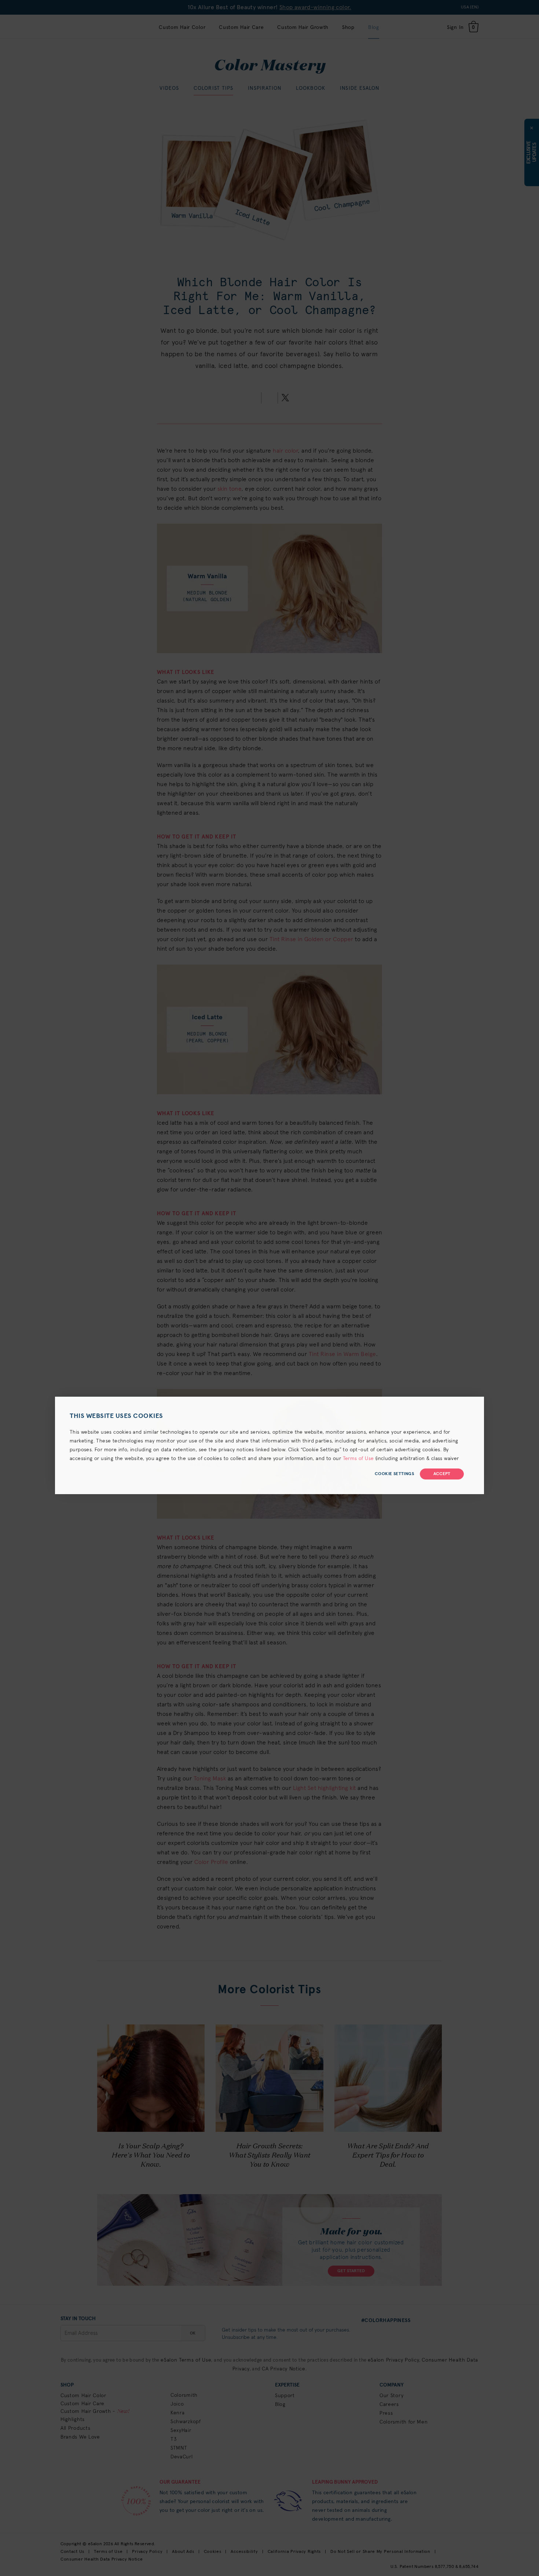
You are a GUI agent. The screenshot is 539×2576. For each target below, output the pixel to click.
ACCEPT (442, 1474)
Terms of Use (358, 1459)
